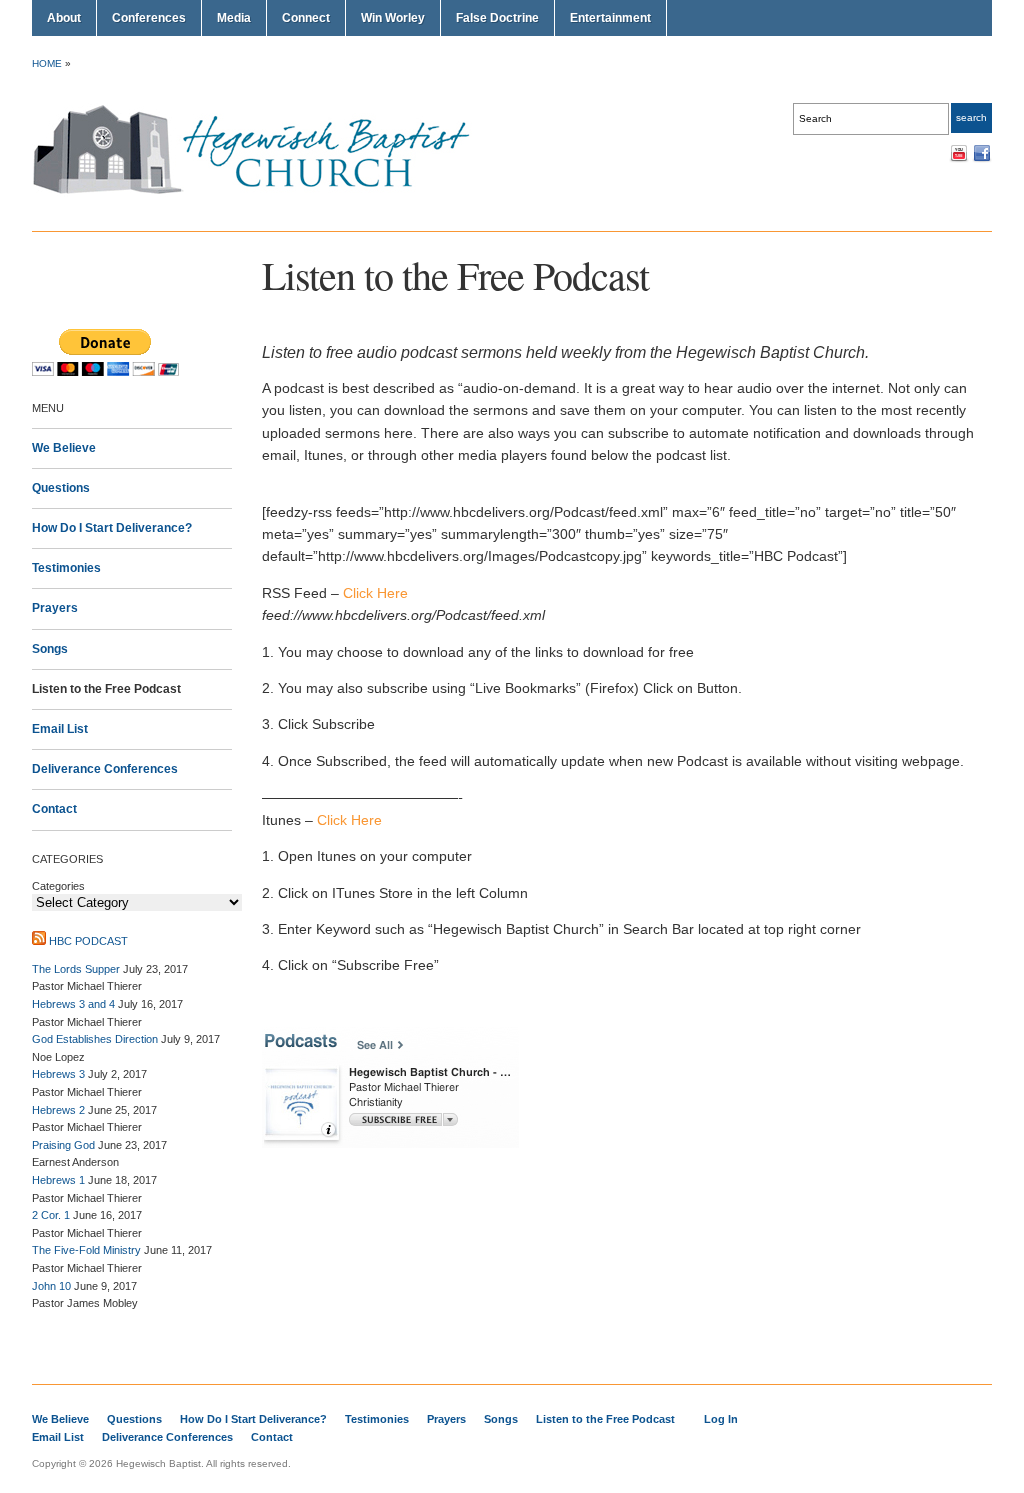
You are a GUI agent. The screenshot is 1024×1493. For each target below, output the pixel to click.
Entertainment (610, 18)
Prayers (55, 608)
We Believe (64, 448)
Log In (721, 1419)
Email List (60, 729)
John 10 (51, 1286)
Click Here (375, 593)
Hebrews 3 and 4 (73, 1004)
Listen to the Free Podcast (106, 689)
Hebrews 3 (58, 1074)
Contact (54, 809)
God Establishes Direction (95, 1039)
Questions (61, 488)
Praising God (63, 1145)
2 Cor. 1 (51, 1215)
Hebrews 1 (58, 1180)
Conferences (149, 18)
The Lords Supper (76, 969)
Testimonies (66, 568)
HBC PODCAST (88, 941)
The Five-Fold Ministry (86, 1250)
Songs (50, 649)
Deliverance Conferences (105, 769)
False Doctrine (497, 18)
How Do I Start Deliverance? (112, 528)
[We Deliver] (262, 193)
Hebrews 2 (58, 1110)
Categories (58, 886)
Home (47, 63)
